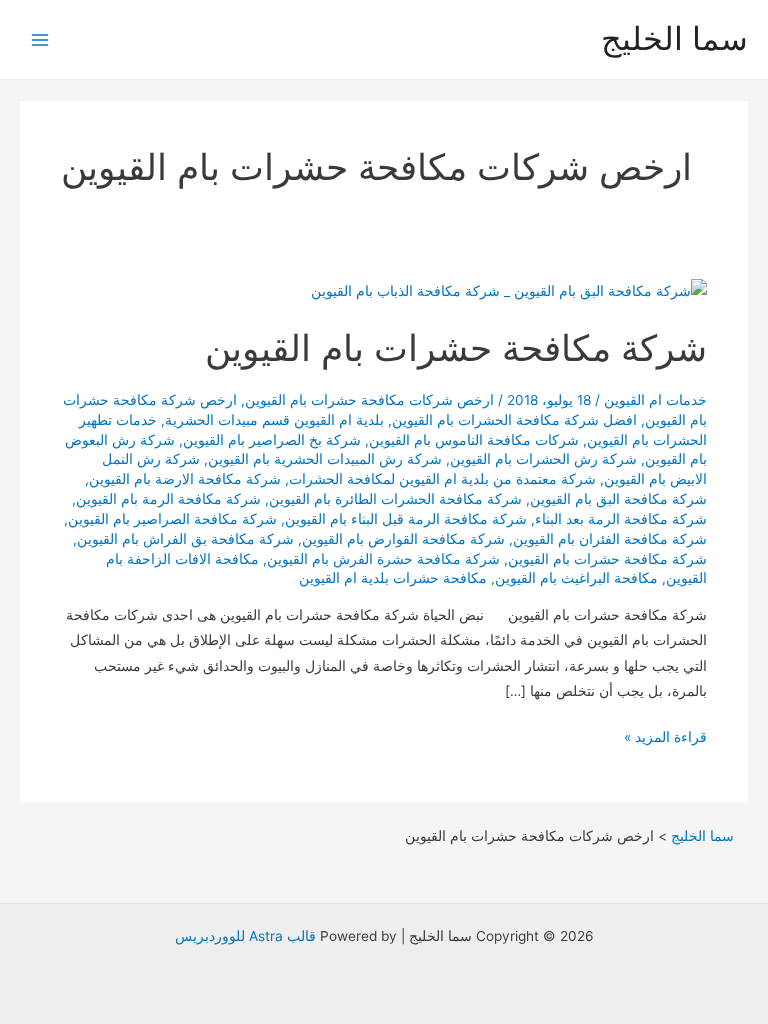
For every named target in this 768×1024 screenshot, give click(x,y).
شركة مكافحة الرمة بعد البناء (621, 519)
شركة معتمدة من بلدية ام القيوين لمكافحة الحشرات (442, 479)
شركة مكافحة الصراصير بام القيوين (172, 519)
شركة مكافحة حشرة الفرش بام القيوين (383, 559)
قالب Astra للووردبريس (245, 936)
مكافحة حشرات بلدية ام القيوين (393, 578)
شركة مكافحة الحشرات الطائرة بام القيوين (395, 499)
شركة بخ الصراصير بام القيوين (272, 440)
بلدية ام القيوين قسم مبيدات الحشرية (274, 420)
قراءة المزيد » (665, 739)
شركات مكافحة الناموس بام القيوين (474, 440)
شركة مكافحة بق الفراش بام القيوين (185, 539)
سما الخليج (674, 38)
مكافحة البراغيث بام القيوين (576, 578)
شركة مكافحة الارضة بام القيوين (185, 479)
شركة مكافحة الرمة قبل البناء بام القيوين (406, 519)
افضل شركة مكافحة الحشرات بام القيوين (514, 420)
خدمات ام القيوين (655, 400)
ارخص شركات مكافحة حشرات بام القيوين (369, 400)
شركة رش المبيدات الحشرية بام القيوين (325, 459)
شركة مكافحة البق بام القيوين (618, 499)
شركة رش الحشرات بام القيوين (543, 459)
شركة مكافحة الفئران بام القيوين (610, 539)
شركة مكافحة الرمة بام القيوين (168, 499)
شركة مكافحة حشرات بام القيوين (456, 348)
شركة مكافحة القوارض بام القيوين (403, 539)
